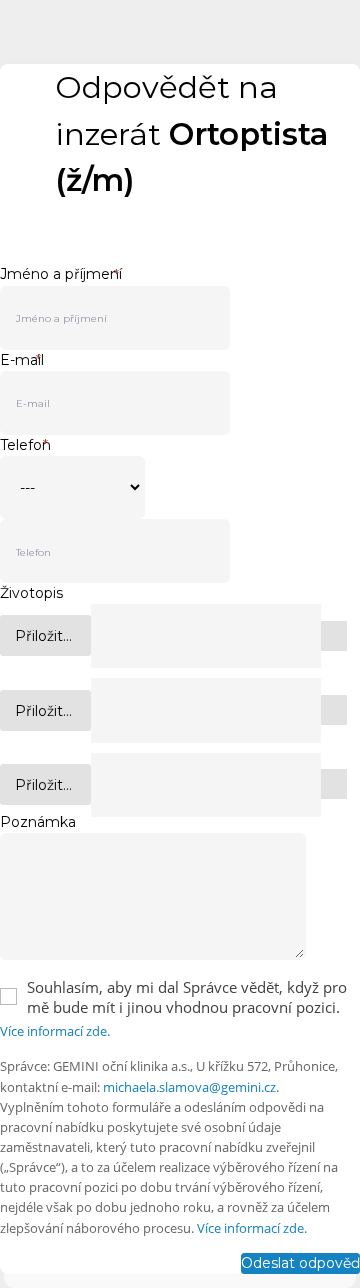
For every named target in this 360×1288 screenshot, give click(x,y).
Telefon (25, 445)
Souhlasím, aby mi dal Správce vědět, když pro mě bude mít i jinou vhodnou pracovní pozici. (187, 997)
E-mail (22, 360)
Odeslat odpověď (300, 1263)
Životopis (31, 593)
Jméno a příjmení (61, 274)
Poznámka (38, 822)
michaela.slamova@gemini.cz (189, 1087)
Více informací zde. (55, 1031)
